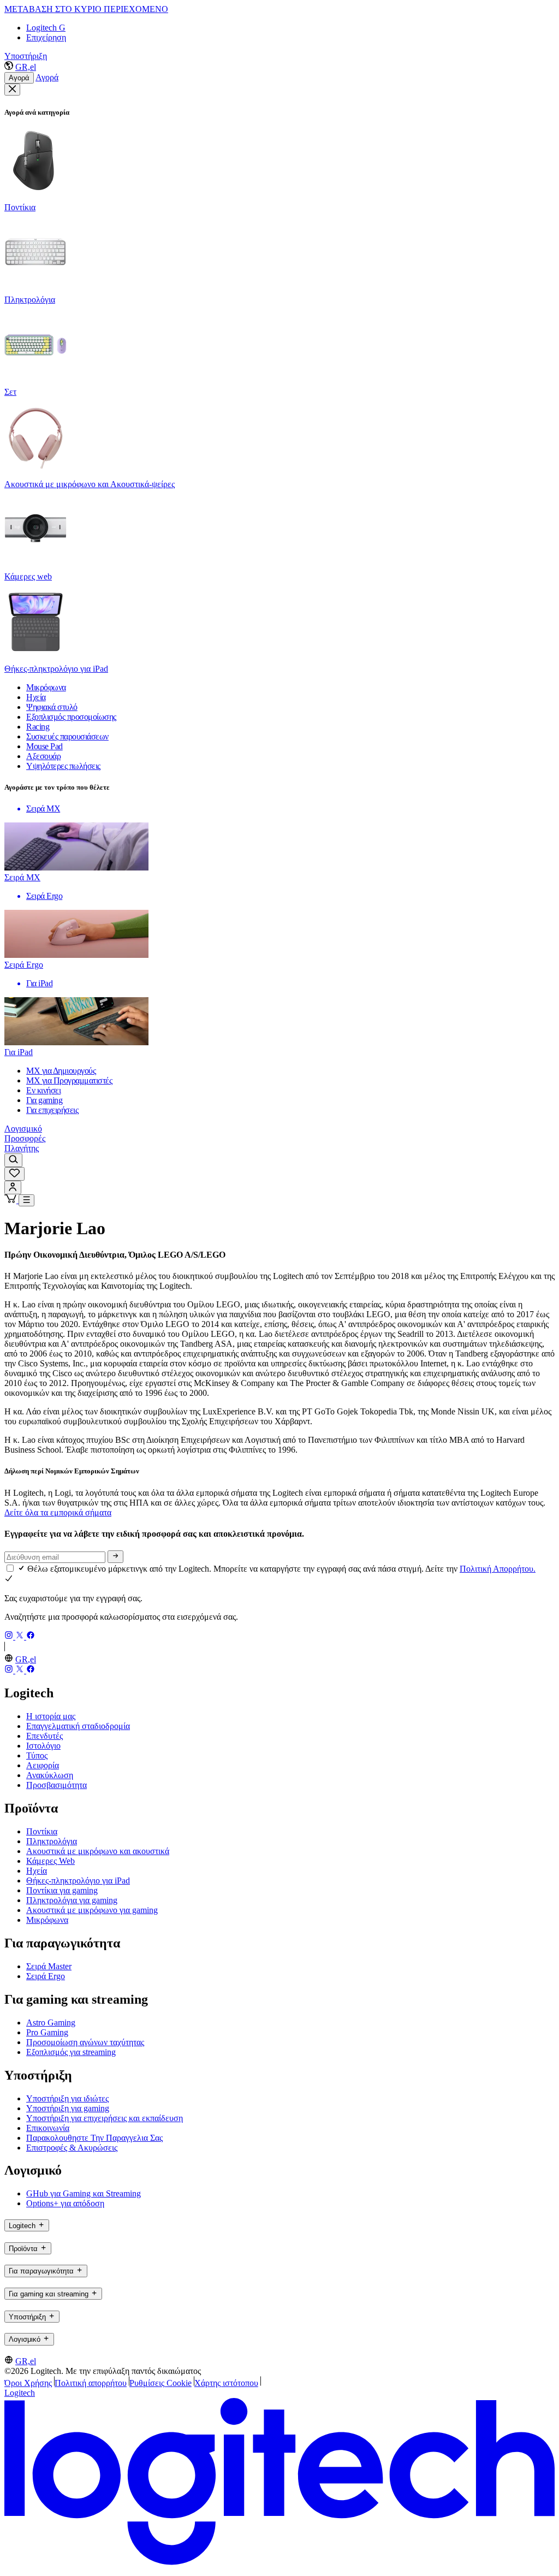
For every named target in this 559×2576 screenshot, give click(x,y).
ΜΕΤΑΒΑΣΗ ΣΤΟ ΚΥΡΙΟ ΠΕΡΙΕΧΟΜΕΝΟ (86, 9)
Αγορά (19, 78)
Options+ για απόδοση (65, 2203)
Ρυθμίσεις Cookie (160, 2383)
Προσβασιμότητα (57, 1785)
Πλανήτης (22, 1148)
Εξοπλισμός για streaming (71, 2052)
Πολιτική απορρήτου (91, 2383)
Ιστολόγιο (43, 1746)
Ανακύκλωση (50, 1775)
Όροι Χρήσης (28, 2383)
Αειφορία (43, 1765)
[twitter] (21, 1636)
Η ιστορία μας (51, 1716)
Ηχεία (37, 1871)
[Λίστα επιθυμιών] (14, 1174)
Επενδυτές (44, 1736)
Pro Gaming (47, 2032)
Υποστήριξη (26, 56)
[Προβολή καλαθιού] (11, 1200)
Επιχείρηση (46, 37)
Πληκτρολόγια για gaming (72, 1900)
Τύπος (37, 1755)
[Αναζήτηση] (13, 1160)
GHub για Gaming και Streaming (84, 2193)
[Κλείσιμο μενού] (12, 90)
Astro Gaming (51, 2023)
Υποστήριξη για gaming (68, 2108)
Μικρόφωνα (47, 1920)
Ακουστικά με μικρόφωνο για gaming (92, 1910)
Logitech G (46, 28)
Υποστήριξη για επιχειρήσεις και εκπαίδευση (105, 2118)
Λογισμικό (23, 1129)
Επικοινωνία (48, 2128)
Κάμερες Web (50, 1861)
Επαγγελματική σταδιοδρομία (78, 1726)
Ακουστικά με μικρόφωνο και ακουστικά (98, 1851)
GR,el (26, 67)
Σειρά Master (49, 1966)
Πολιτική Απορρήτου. (498, 1569)
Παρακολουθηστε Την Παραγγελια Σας (94, 2138)
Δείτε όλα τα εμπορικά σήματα (58, 1512)
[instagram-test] (10, 1636)
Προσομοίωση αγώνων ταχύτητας (85, 2042)
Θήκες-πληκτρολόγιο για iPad (78, 1881)
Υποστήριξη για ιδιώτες (67, 2098)
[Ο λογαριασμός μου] (13, 1188)
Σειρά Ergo (46, 1976)
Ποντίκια (42, 1831)
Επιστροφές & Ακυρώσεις (72, 2148)
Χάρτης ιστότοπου (226, 2383)
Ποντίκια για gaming (62, 1890)
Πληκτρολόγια (52, 1841)
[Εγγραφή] (115, 1556)
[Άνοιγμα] (26, 1200)
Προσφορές (25, 1138)
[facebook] (31, 1636)
